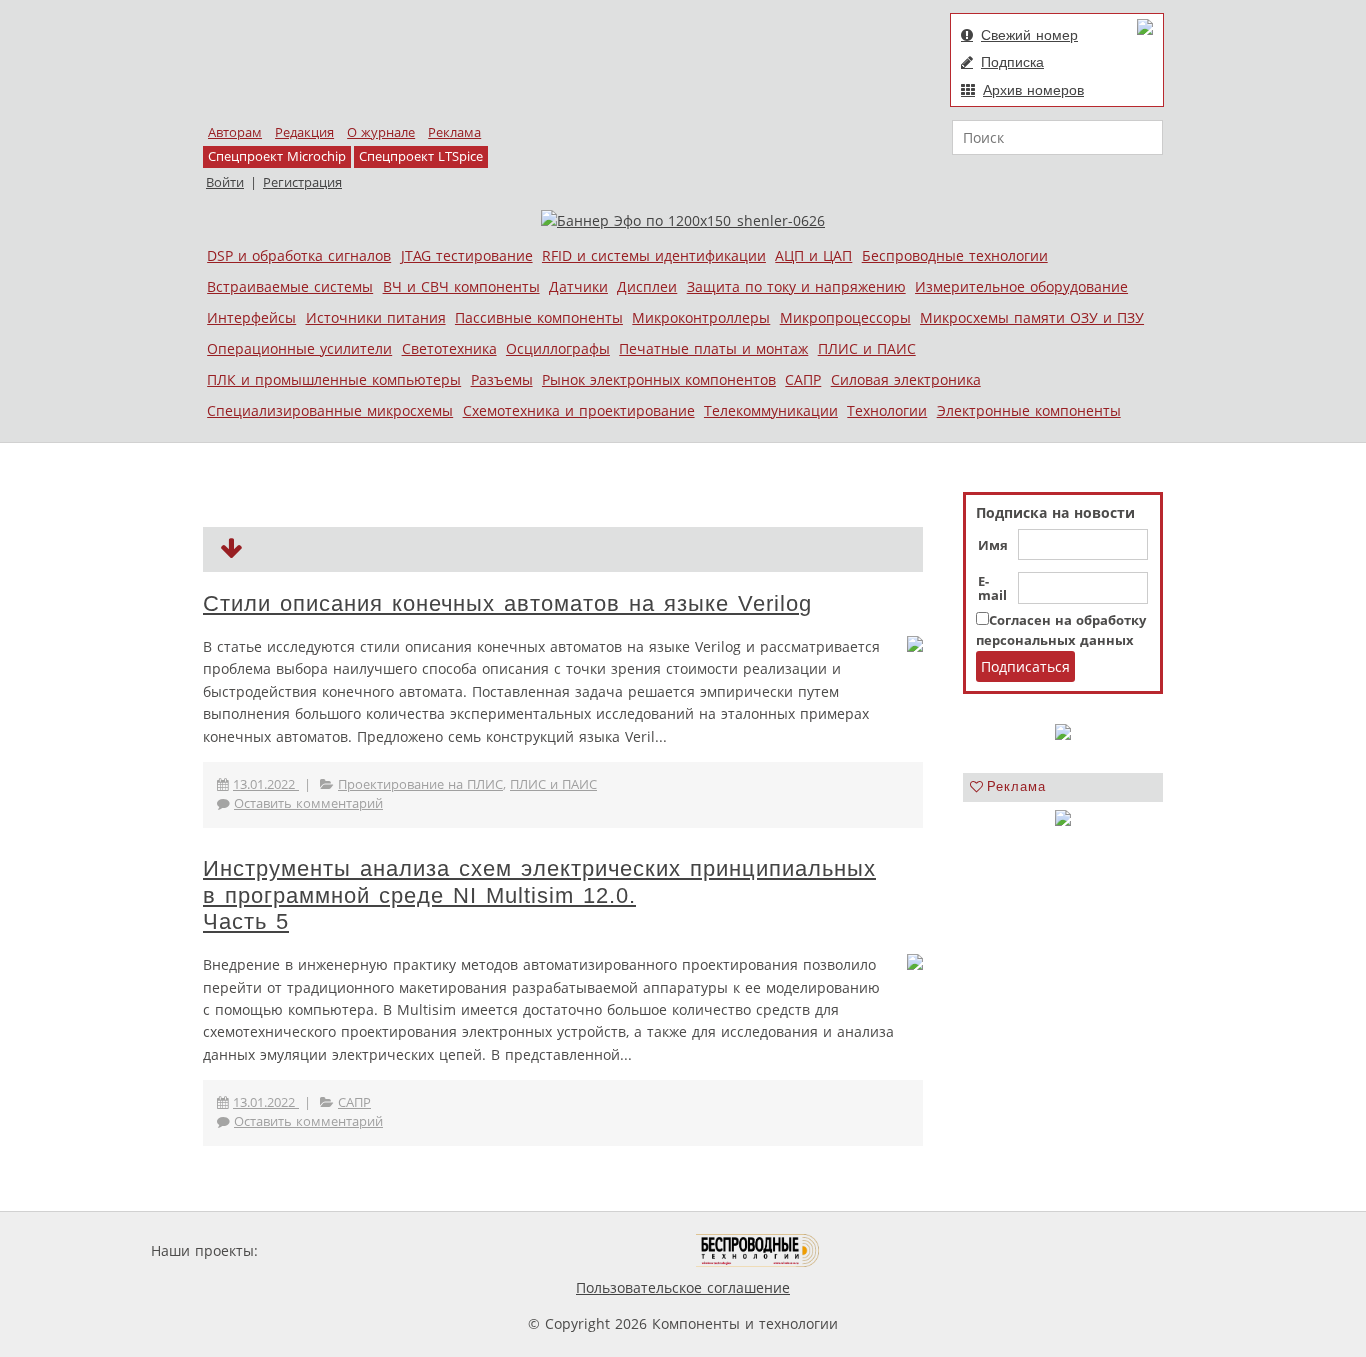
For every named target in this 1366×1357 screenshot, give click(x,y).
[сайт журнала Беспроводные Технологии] (758, 1250)
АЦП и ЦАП (813, 255)
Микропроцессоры (845, 317)
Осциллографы (558, 348)
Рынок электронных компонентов (659, 379)
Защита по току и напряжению (796, 286)
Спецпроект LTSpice (421, 156)
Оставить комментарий (308, 803)
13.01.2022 (266, 784)
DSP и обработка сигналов (299, 255)
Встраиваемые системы (290, 286)
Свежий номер (1029, 35)
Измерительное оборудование (1021, 286)
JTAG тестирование (467, 255)
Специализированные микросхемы (330, 410)
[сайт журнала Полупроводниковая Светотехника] (602, 1250)
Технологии (887, 410)
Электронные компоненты (1029, 410)
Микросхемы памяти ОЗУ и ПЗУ (1032, 317)
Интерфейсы (251, 317)
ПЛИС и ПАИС (867, 348)
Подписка (1012, 62)
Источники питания (376, 317)
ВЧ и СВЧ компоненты (461, 286)
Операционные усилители (299, 348)
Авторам (235, 132)
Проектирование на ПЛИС (420, 784)
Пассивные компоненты (539, 317)
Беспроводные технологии (955, 255)
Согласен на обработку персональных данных (1061, 630)
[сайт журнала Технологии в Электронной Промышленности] (454, 1250)
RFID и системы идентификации (654, 255)
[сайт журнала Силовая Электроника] (327, 1250)
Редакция (304, 132)
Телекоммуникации (771, 410)
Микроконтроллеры (701, 317)
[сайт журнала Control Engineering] (891, 1250)
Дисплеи (647, 286)
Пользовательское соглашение (683, 1287)
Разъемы (502, 379)
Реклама (454, 132)
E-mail (992, 589)
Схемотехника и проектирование (579, 410)
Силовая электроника (906, 379)
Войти (225, 182)
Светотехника (449, 348)
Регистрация (302, 182)
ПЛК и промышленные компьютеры (334, 379)
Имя (993, 546)
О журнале (381, 132)
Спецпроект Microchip (277, 156)
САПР (803, 379)
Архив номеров (1033, 90)
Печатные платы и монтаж (713, 348)
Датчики (578, 286)
